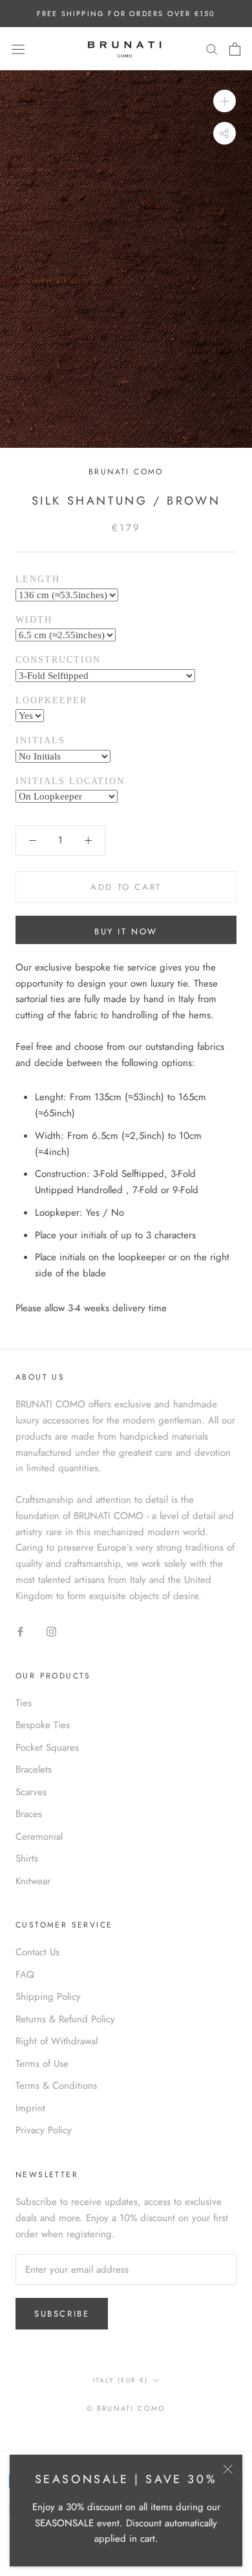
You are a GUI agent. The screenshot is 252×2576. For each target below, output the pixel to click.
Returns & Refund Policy (65, 2019)
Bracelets (34, 1769)
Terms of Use (42, 2064)
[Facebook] (20, 1631)
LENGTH (38, 579)
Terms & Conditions (56, 2086)
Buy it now (126, 931)
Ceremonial (39, 1836)
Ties (24, 1703)
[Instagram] (51, 1631)
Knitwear (33, 1881)
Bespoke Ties (43, 1725)
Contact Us (37, 1952)
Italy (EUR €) (121, 2380)
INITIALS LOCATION (70, 781)
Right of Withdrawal (57, 2041)
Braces (29, 1814)
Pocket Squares (47, 1747)
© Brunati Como (126, 2408)
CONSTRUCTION (58, 660)
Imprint (30, 2108)
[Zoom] (225, 101)
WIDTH (34, 620)
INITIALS (40, 740)
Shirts (27, 1858)
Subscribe (62, 2314)
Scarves (31, 1792)
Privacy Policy (44, 2130)
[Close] (228, 2469)
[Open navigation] (18, 49)
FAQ (25, 1975)
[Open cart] (235, 49)
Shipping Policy (48, 1997)
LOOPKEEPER (51, 700)
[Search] (212, 49)
